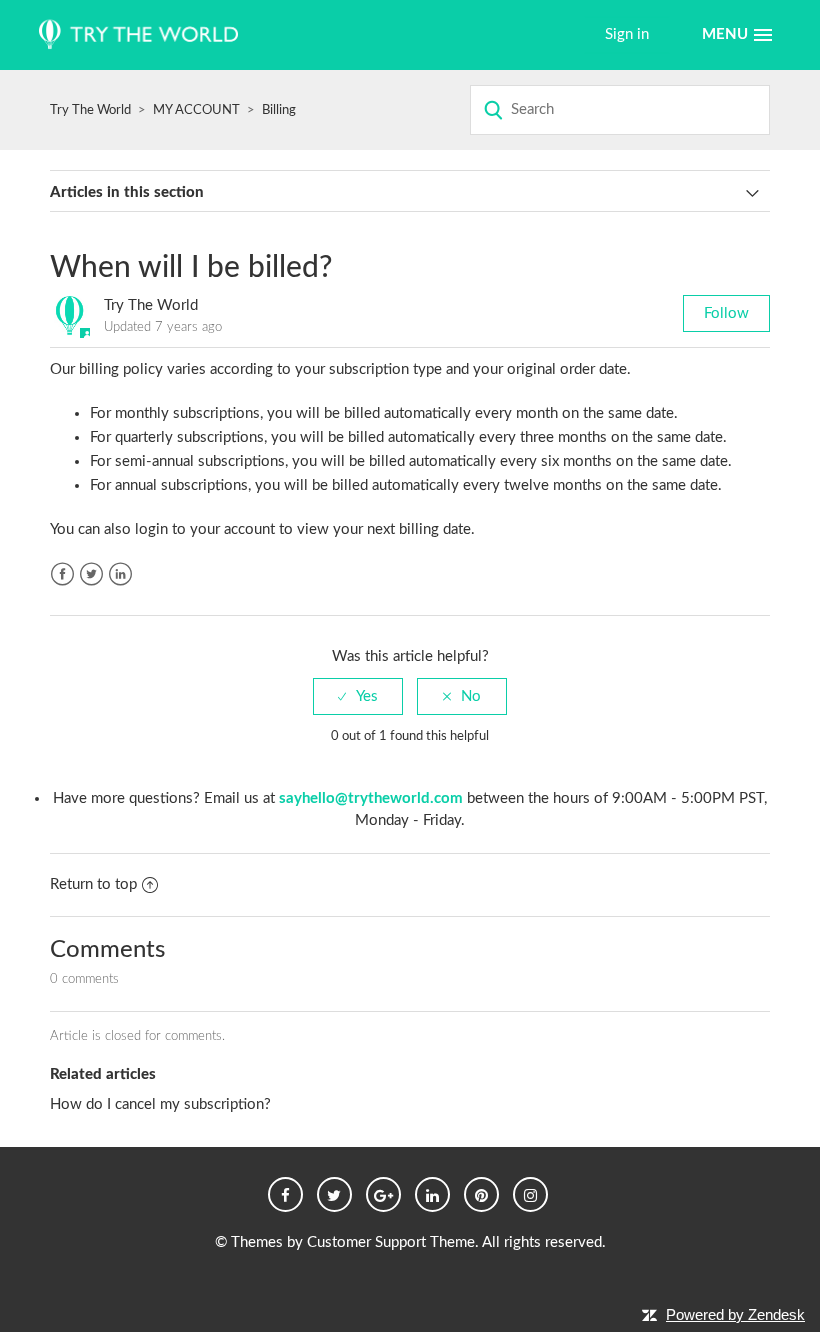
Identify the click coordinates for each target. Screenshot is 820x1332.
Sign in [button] (627, 34)
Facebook (62, 574)
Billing (279, 110)
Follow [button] (726, 313)
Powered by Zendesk (735, 1314)
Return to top (93, 884)
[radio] (358, 696)
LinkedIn (120, 574)
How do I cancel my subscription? (160, 1104)
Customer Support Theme (391, 1242)
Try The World (90, 110)
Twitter (91, 574)
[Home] (138, 35)
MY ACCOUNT (198, 110)
